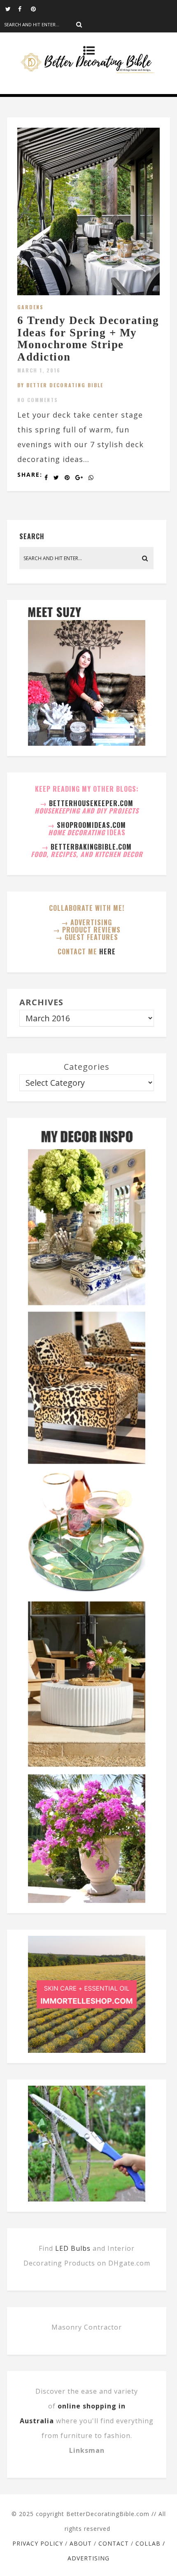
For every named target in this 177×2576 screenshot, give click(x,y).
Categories (87, 1067)
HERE (107, 951)
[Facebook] (24, 8)
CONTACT (114, 2543)
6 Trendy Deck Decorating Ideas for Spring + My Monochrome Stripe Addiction (88, 339)
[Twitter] (12, 8)
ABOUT (81, 2543)
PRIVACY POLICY (38, 2543)
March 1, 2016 (39, 370)
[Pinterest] (37, 8)
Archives (41, 1002)
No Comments (38, 400)
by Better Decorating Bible (60, 385)
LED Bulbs (73, 2248)
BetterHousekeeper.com (91, 803)
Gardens (30, 307)
